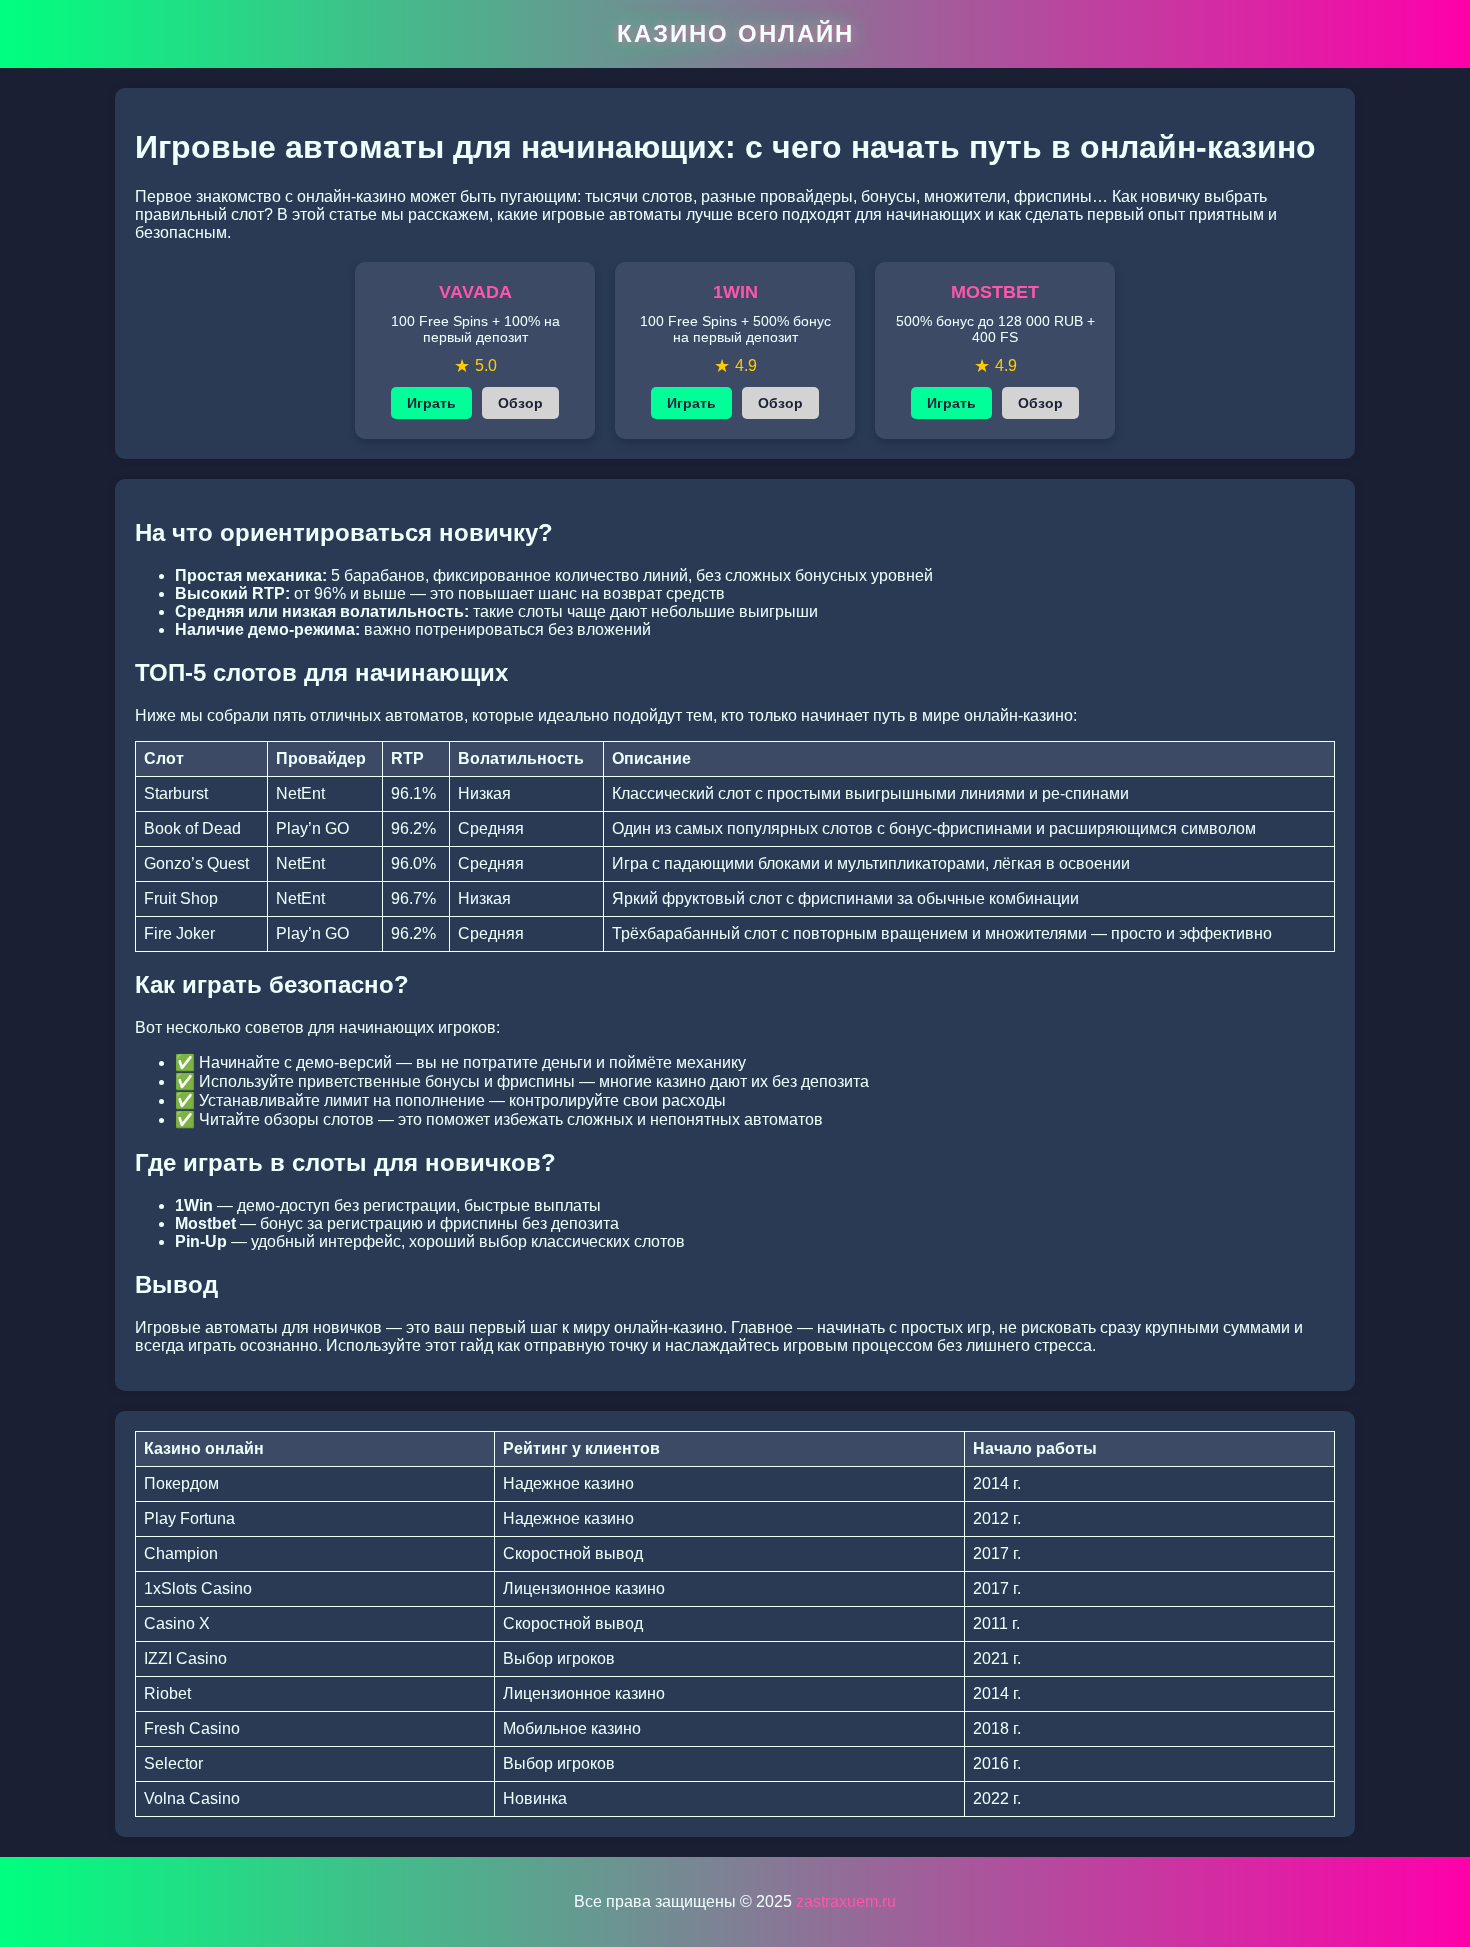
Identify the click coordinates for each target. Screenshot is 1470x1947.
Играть (431, 403)
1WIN (735, 292)
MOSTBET (995, 292)
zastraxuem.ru (846, 1901)
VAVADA (475, 292)
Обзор (520, 403)
